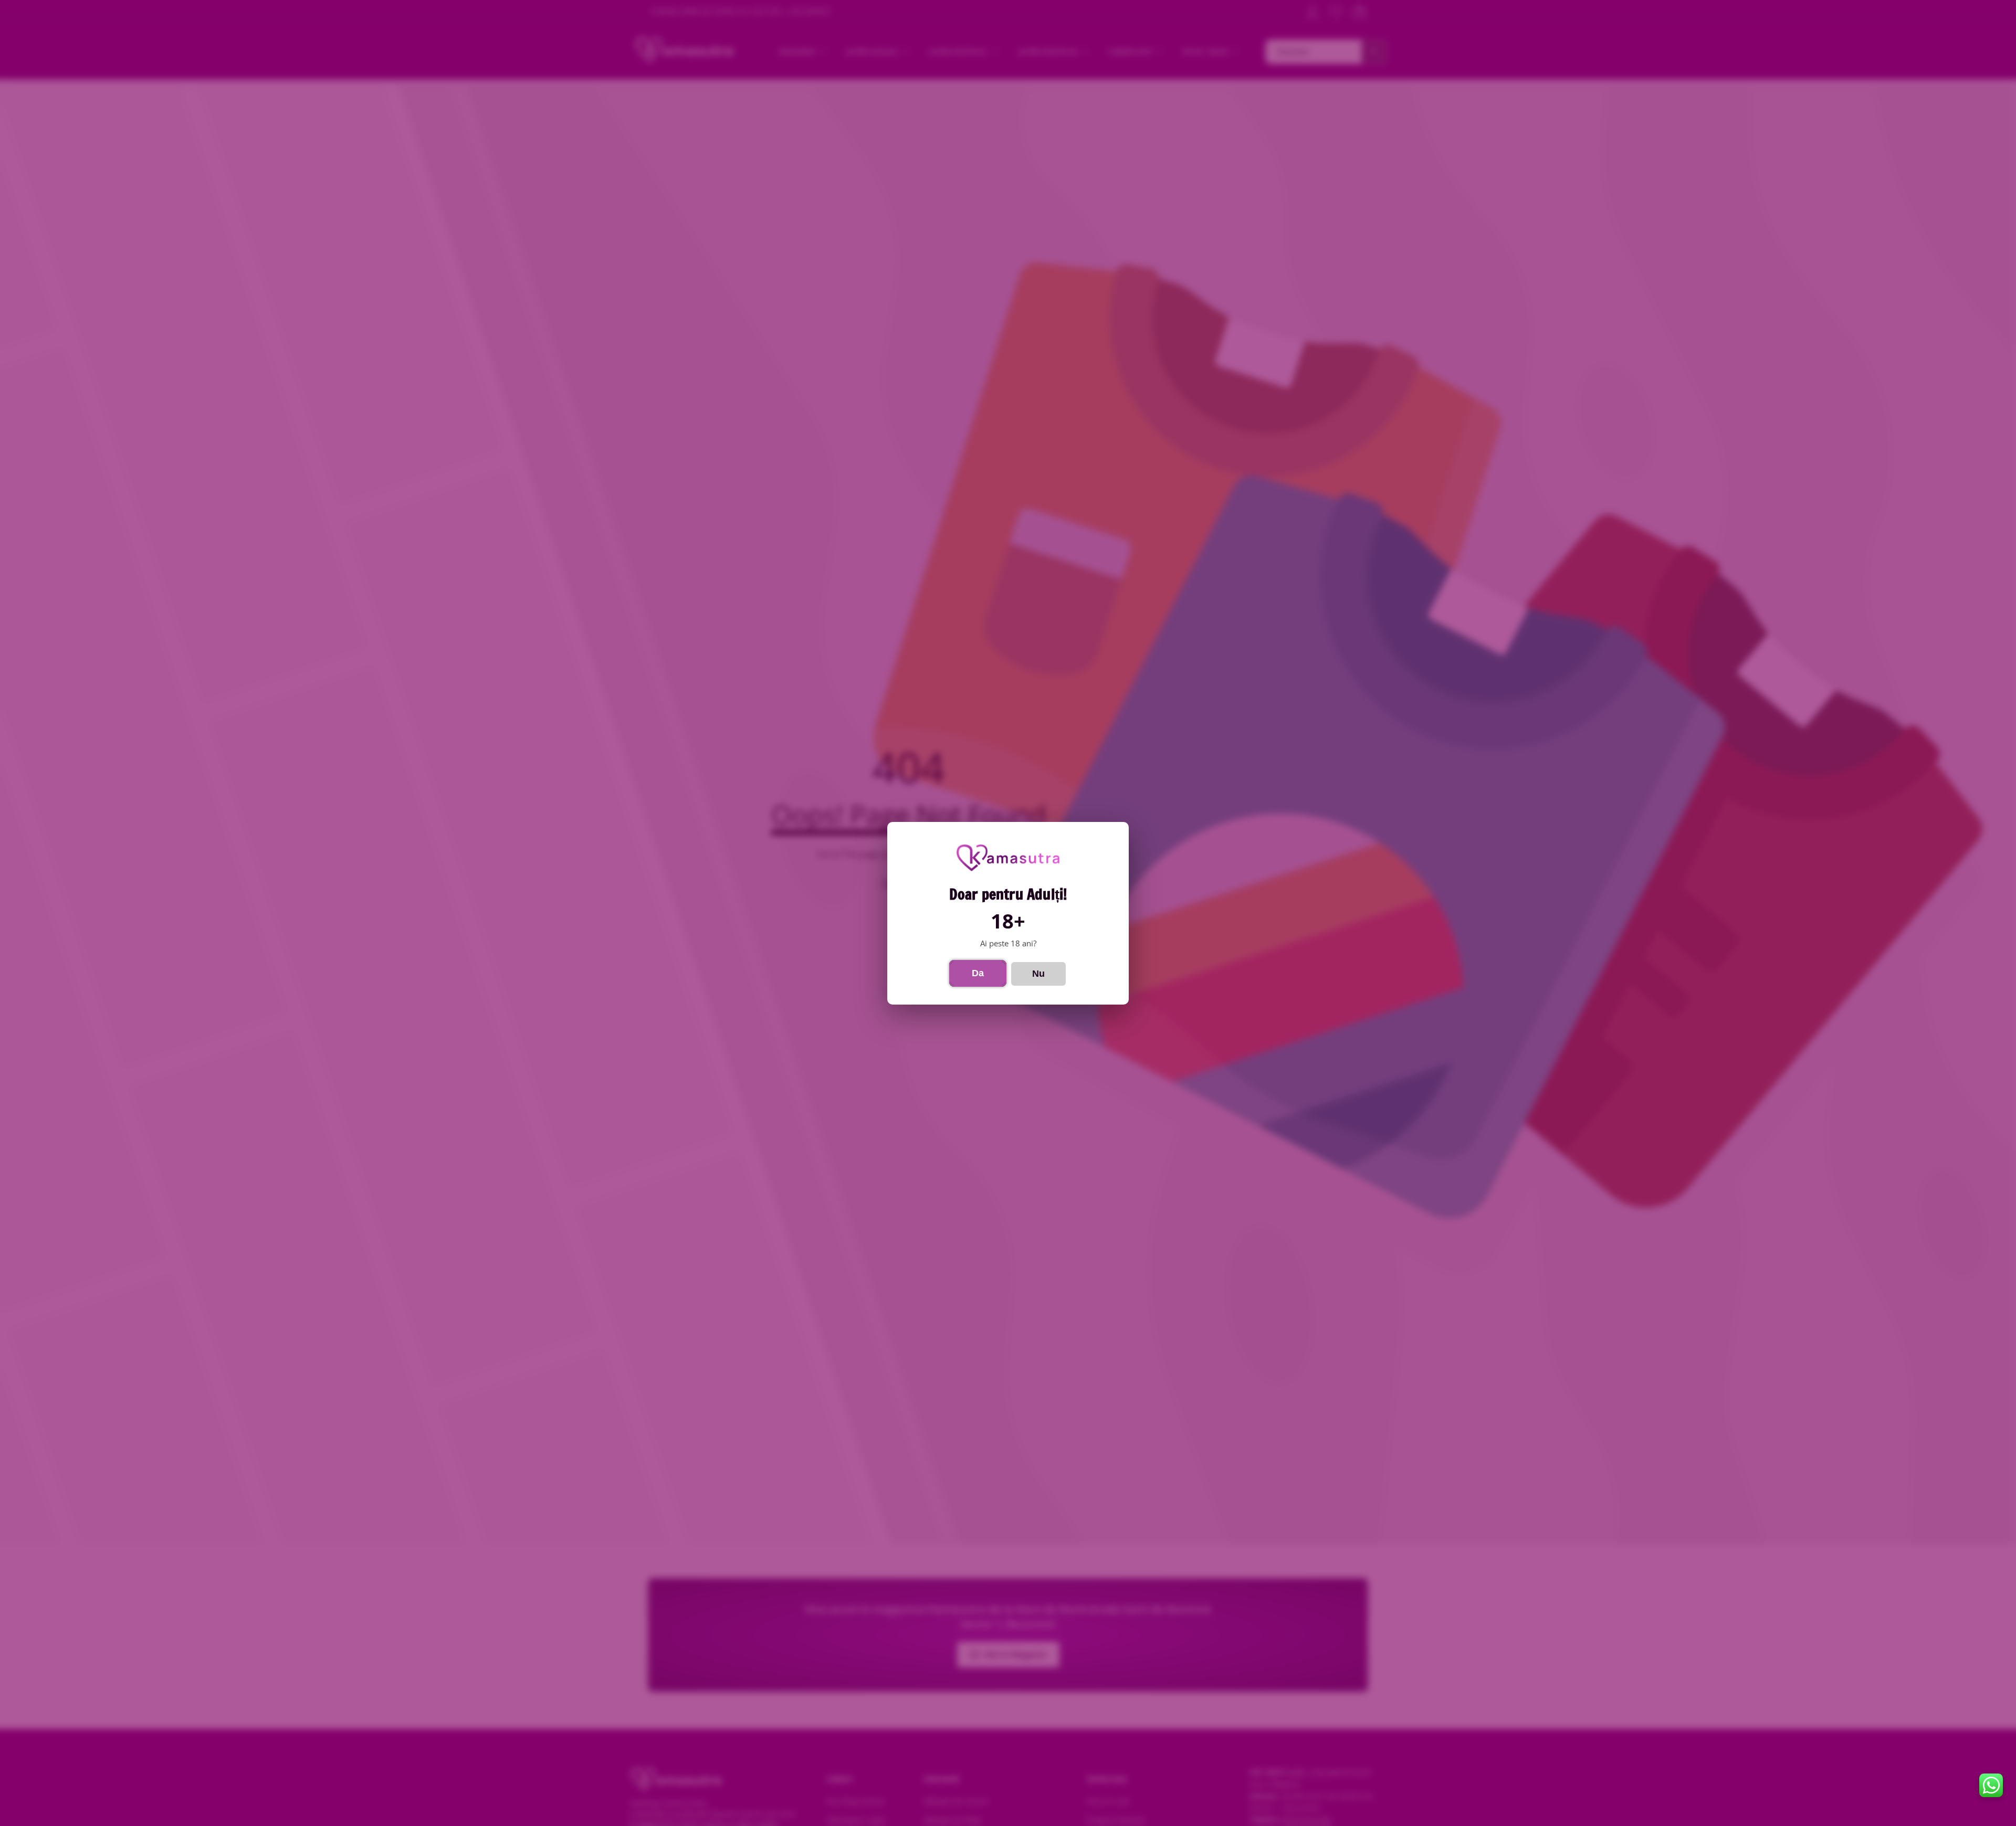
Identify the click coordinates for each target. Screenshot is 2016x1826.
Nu (1038, 973)
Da (978, 973)
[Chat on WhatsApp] (1991, 1785)
